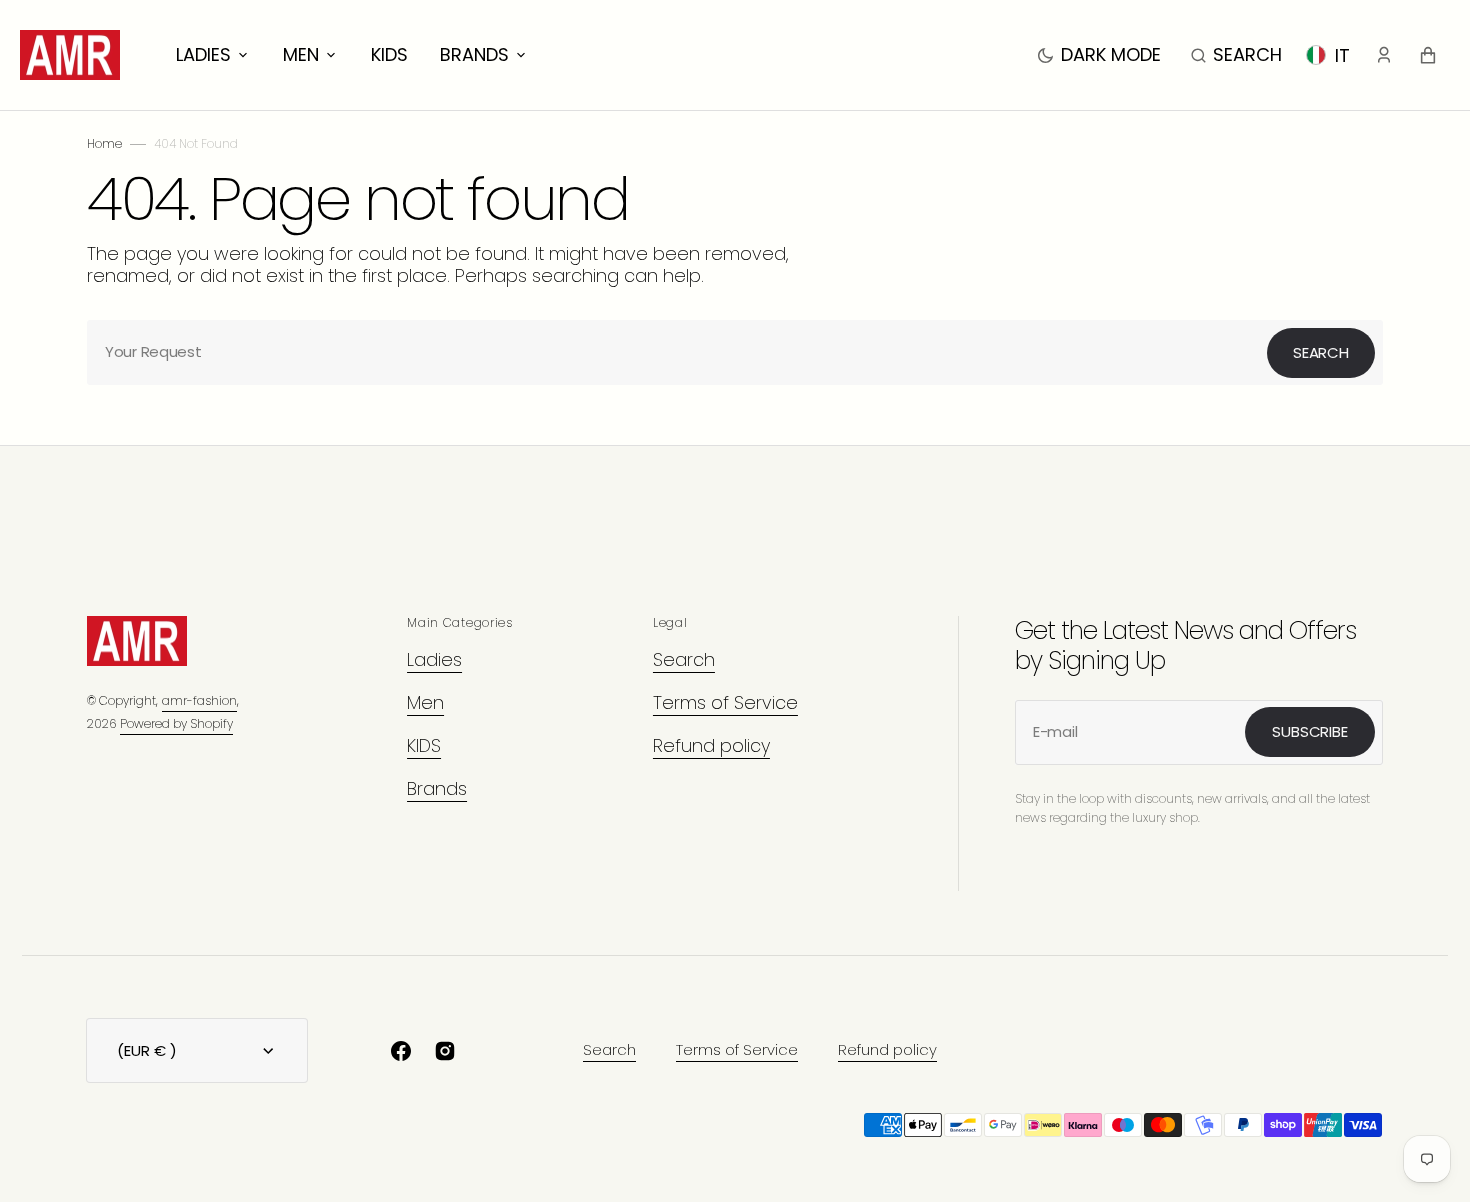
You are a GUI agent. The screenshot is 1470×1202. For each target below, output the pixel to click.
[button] (1236, 55)
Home (104, 143)
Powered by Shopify (176, 723)
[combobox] (735, 352)
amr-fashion (199, 700)
